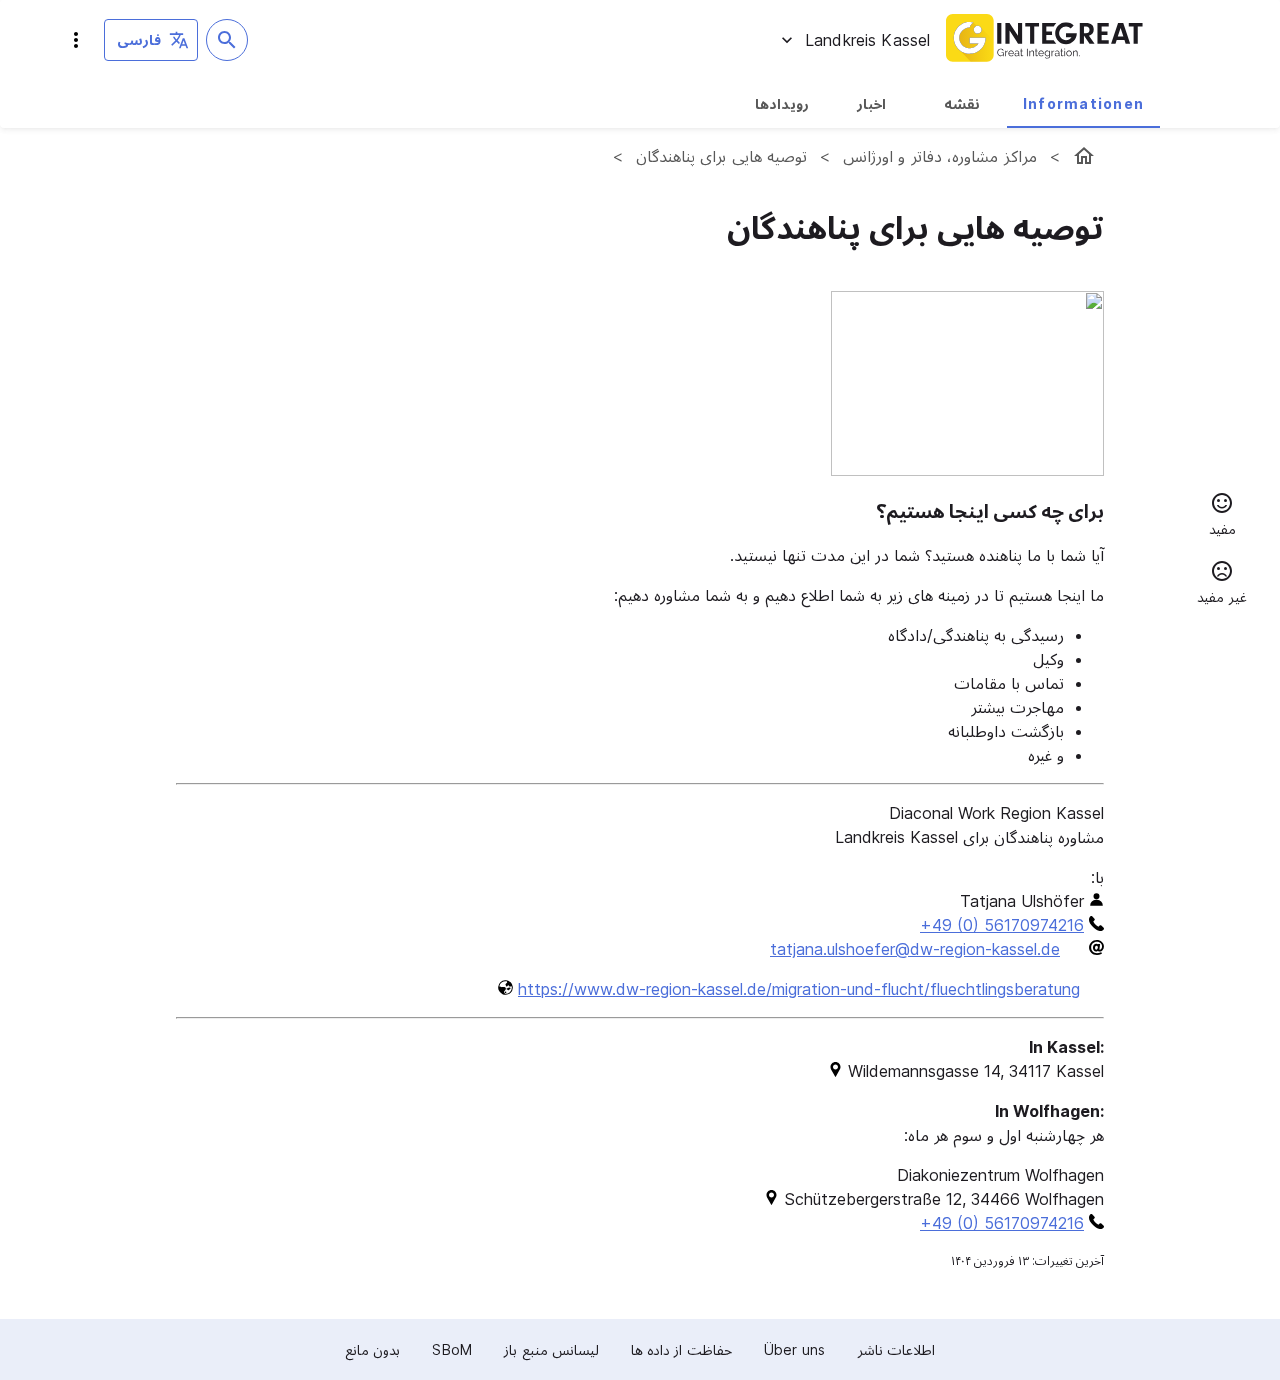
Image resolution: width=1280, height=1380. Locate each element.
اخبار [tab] (871, 103)
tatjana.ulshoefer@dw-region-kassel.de (915, 949)
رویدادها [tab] (782, 103)
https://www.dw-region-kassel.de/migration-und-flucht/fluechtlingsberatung (799, 989)
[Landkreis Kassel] (1084, 156)
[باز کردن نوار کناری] (76, 40)
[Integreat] (1045, 40)
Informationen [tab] (1083, 103)
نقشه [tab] (962, 103)
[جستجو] (227, 40)
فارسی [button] (139, 39)
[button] (1222, 517)
